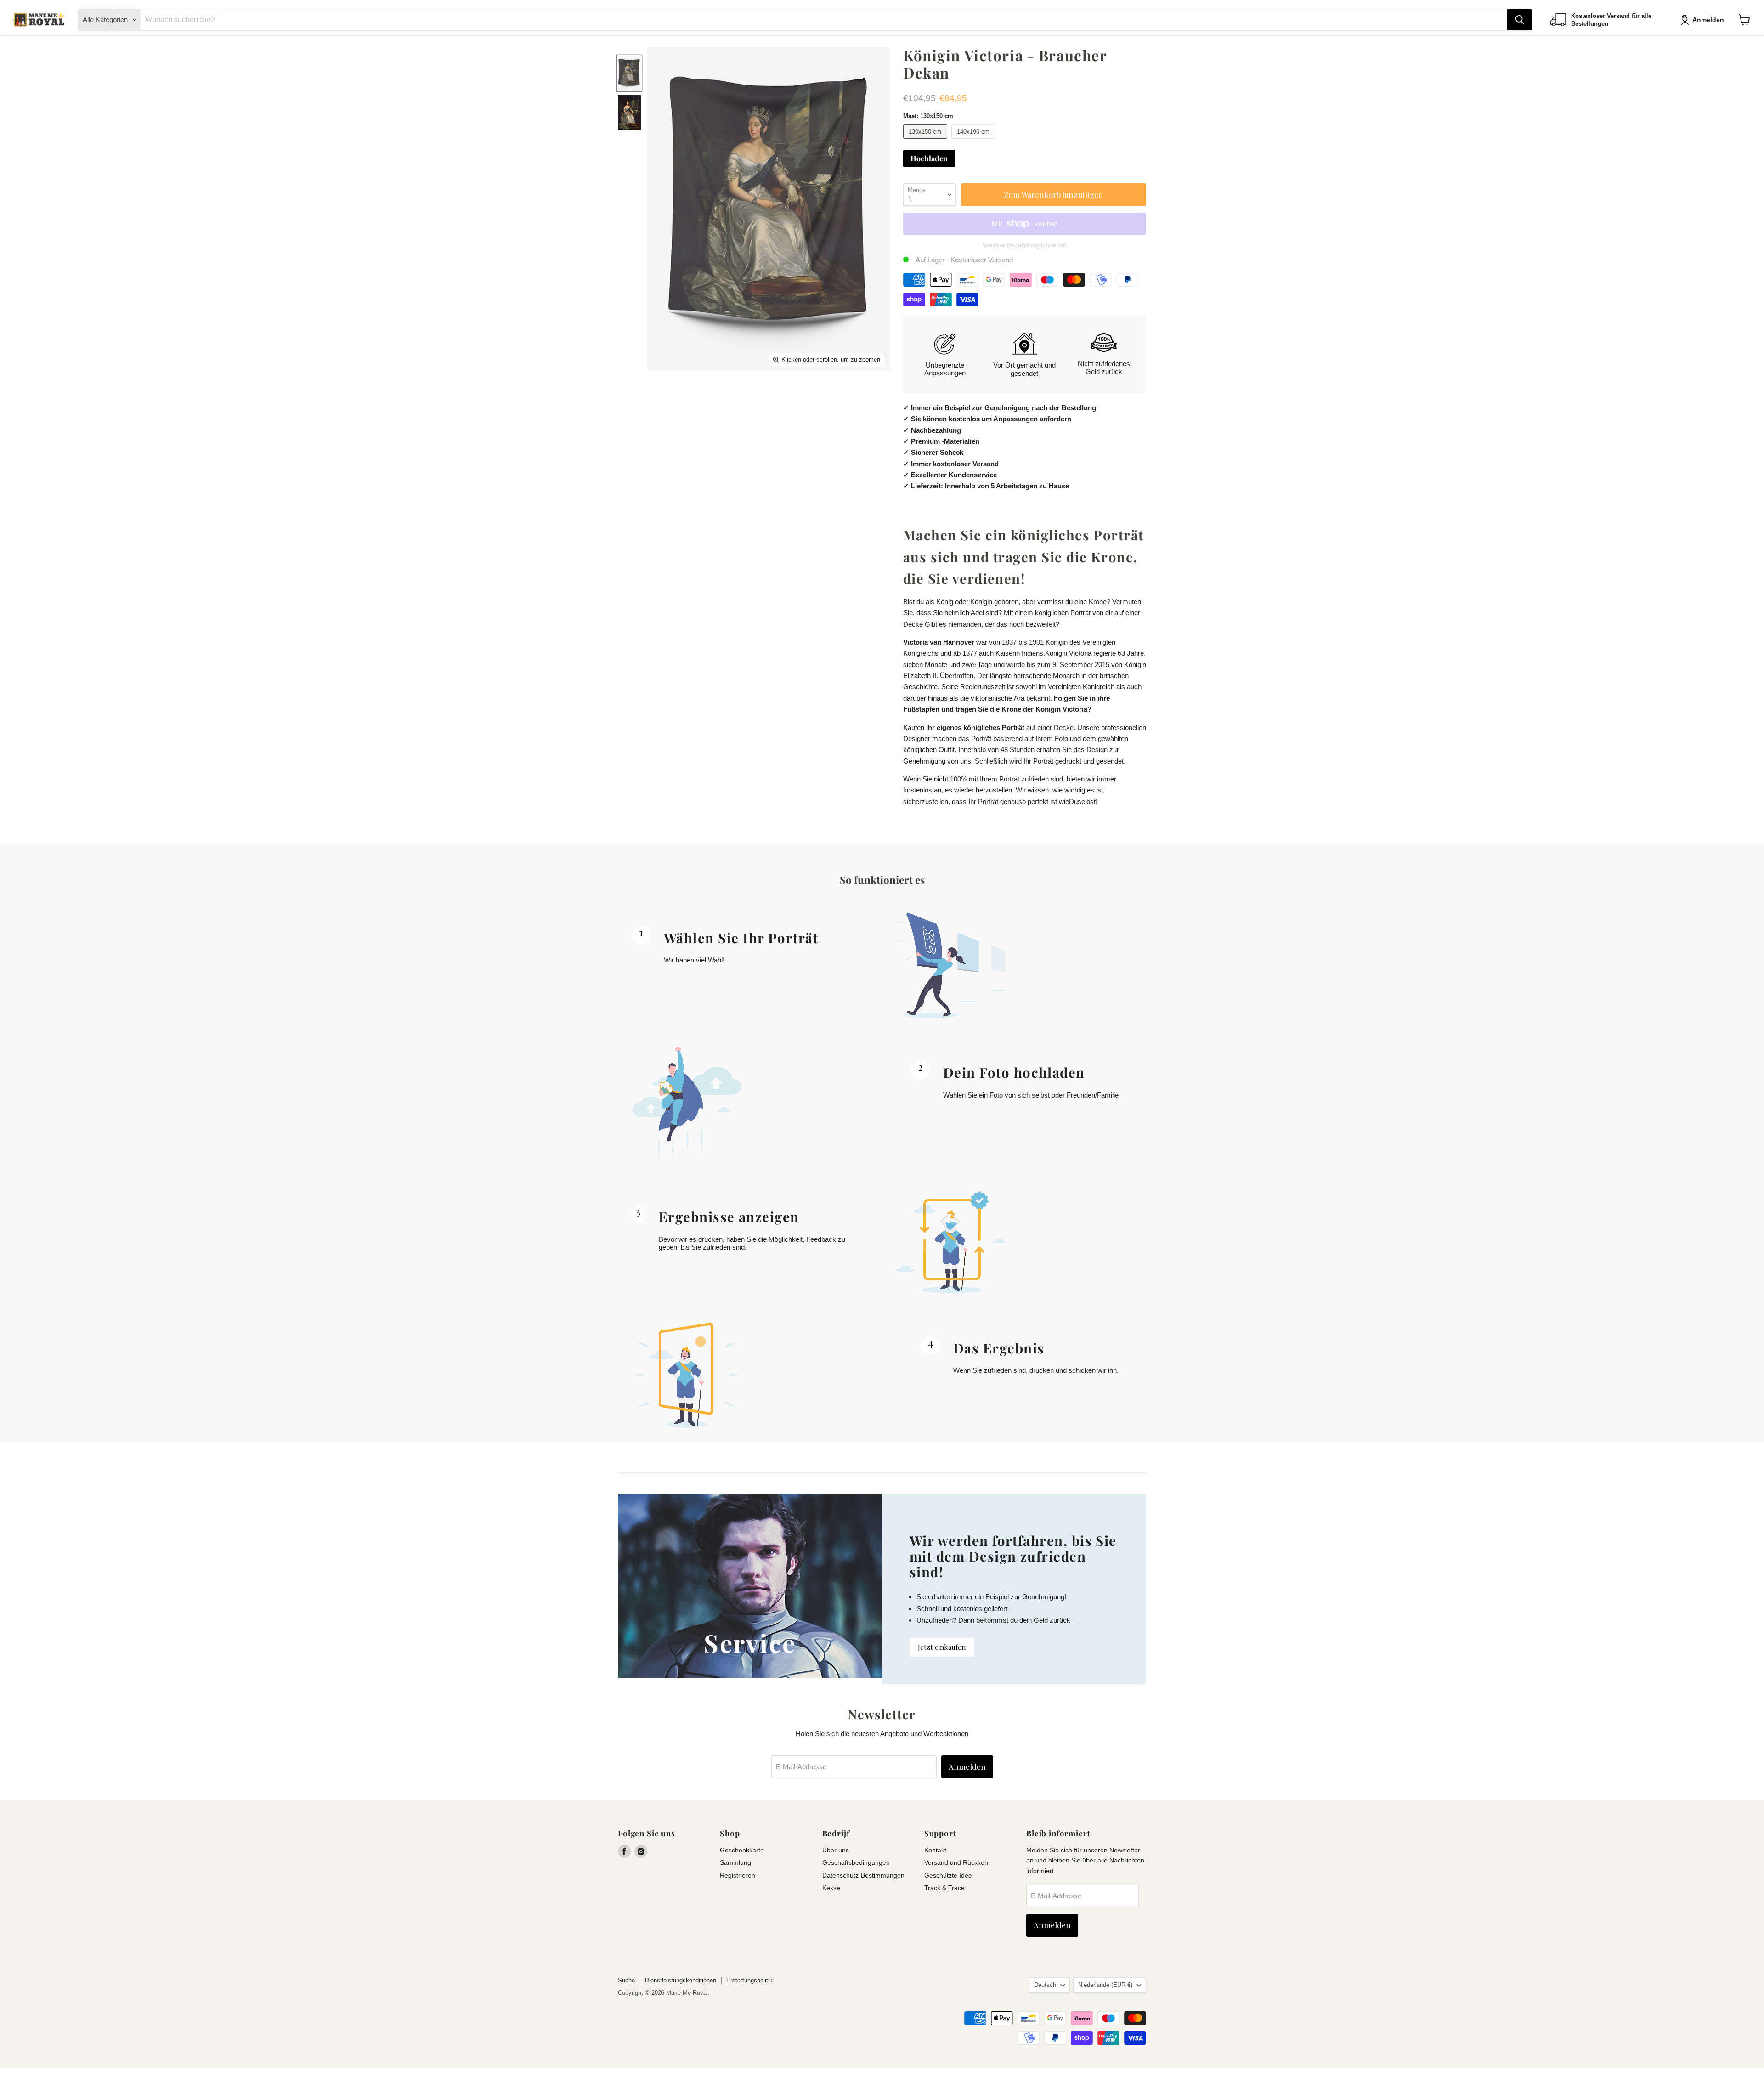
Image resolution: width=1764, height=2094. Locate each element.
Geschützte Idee (948, 1875)
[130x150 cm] (926, 141)
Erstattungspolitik (749, 1980)
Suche (626, 1980)
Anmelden (1708, 20)
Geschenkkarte (742, 1850)
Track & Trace (944, 1888)
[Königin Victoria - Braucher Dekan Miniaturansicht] (629, 73)
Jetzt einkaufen (942, 1647)
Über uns (836, 1850)
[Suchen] (1520, 20)
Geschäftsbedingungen (856, 1862)
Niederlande (1105, 1985)
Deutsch (1045, 1985)
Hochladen (929, 158)
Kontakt (935, 1850)
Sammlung (735, 1862)
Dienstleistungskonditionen (681, 1980)
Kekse (831, 1888)
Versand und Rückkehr (957, 1862)
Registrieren (738, 1875)
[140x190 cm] (975, 141)
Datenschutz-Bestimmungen (863, 1875)
